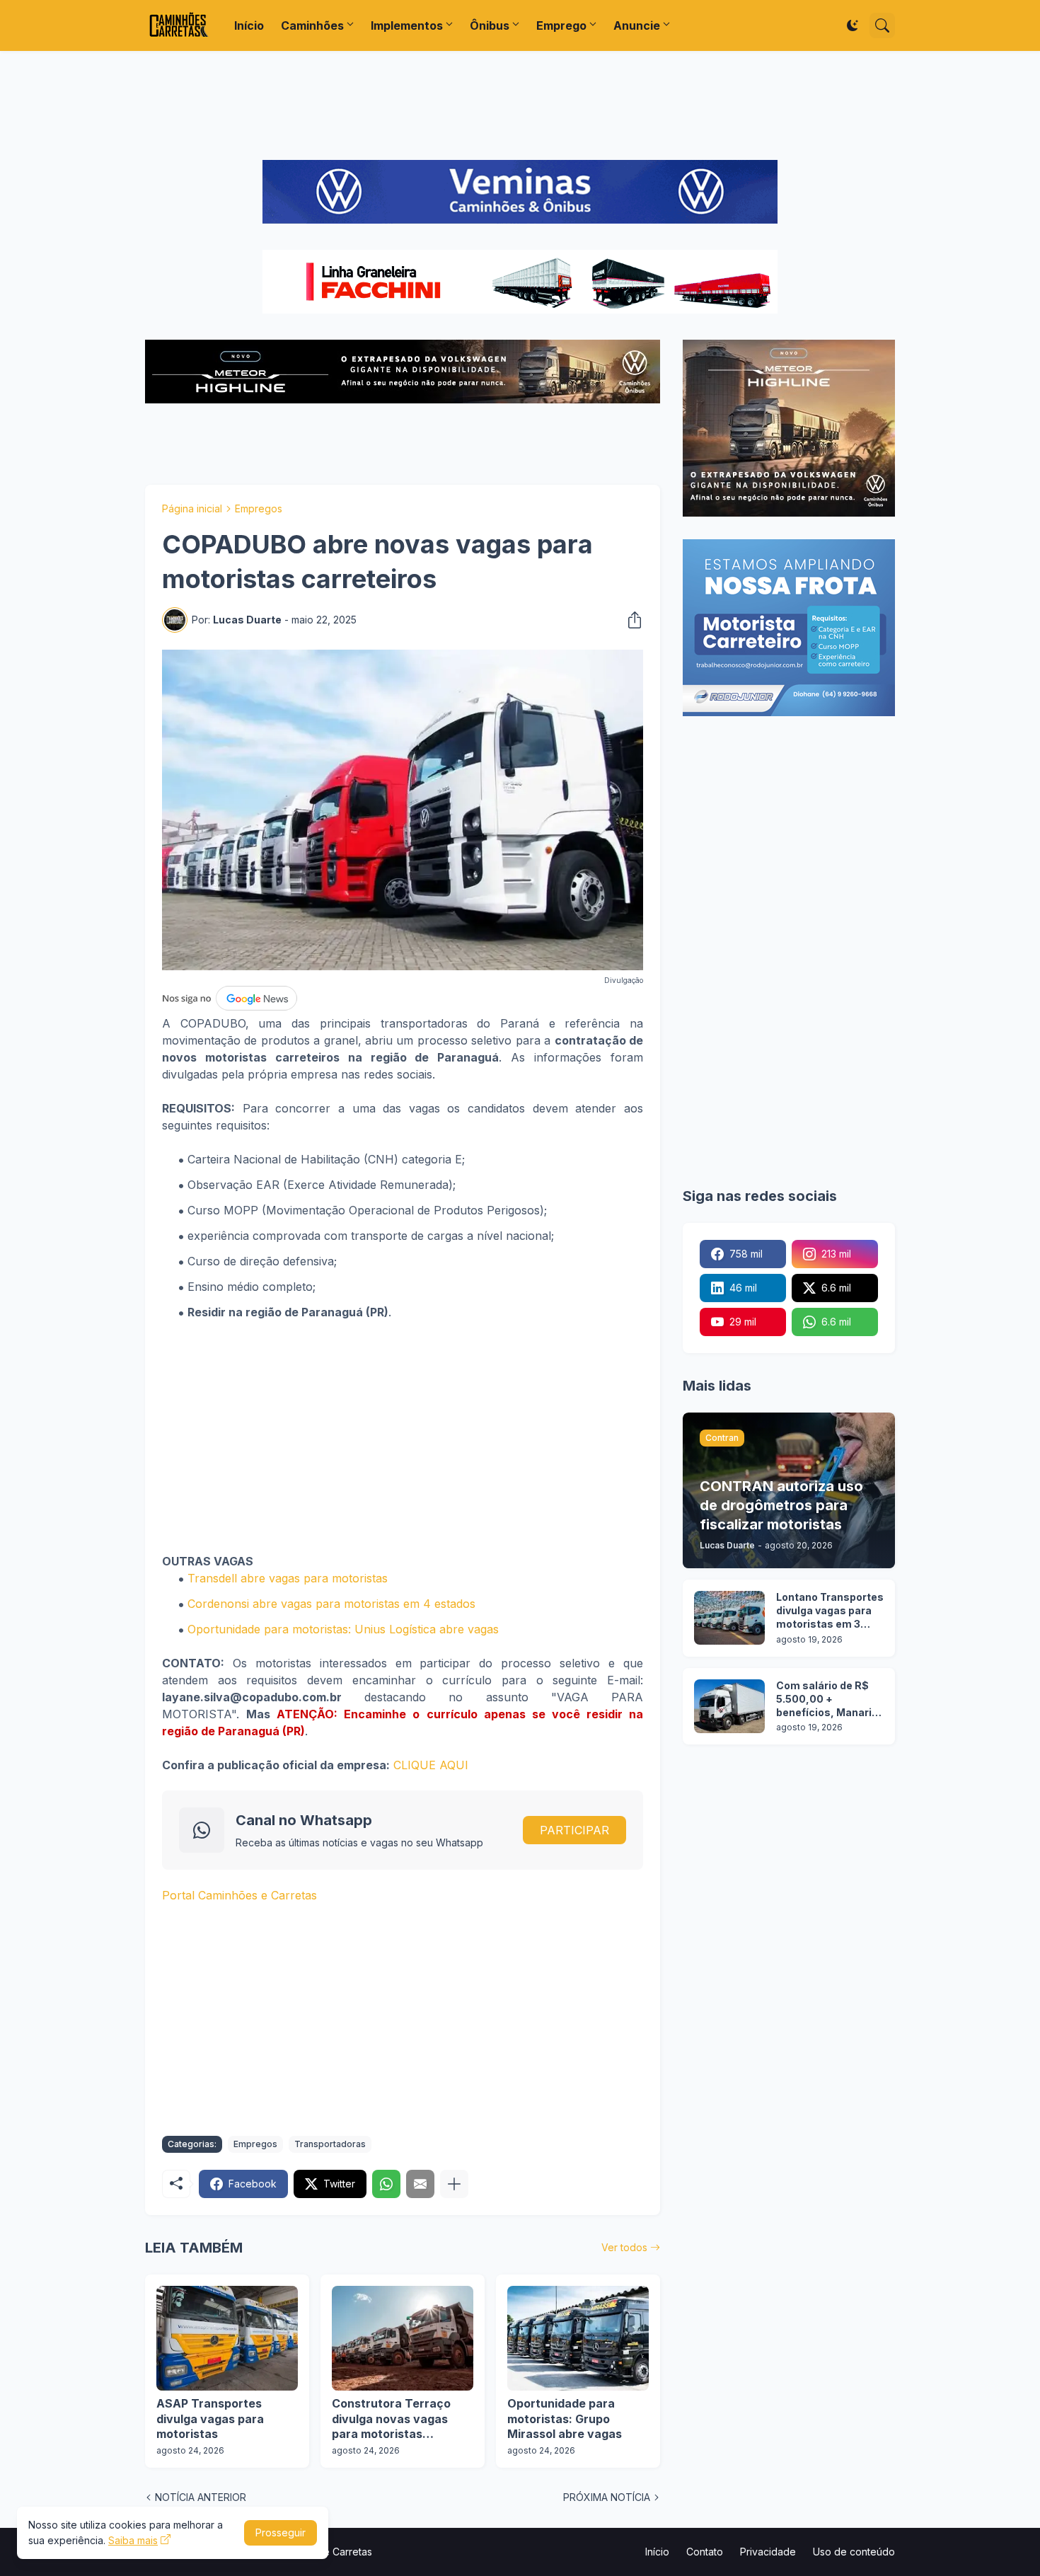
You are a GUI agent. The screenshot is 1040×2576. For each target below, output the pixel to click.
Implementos (407, 25)
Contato (705, 2552)
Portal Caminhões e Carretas (239, 1895)
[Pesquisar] (882, 25)
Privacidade (768, 2552)
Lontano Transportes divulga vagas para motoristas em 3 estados (830, 1611)
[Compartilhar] (630, 620)
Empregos (259, 508)
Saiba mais (133, 2540)
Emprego (561, 25)
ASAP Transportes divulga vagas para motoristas (210, 2419)
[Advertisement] (520, 105)
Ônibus (490, 25)
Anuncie (637, 25)
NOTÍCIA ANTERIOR (201, 2497)
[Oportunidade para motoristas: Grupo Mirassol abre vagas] (578, 2338)
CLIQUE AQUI (431, 1765)
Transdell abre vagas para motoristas (288, 1578)
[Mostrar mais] (454, 2184)
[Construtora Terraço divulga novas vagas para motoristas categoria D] (403, 2338)
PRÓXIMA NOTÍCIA (607, 2497)
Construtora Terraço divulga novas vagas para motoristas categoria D (391, 2419)
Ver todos (624, 2247)
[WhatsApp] (386, 2184)
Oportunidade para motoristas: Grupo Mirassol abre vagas (565, 2419)
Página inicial (192, 508)
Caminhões (312, 25)
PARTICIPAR (574, 1830)
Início (249, 25)
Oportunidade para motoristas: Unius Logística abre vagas (343, 1629)
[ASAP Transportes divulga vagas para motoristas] (227, 2338)
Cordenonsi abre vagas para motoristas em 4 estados (331, 1604)
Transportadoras (330, 2144)
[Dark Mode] (853, 25)
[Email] (420, 2184)
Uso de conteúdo (854, 2552)
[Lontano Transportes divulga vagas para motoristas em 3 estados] (729, 1618)
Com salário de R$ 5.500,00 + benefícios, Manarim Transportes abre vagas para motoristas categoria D (829, 1700)
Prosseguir (281, 2532)
